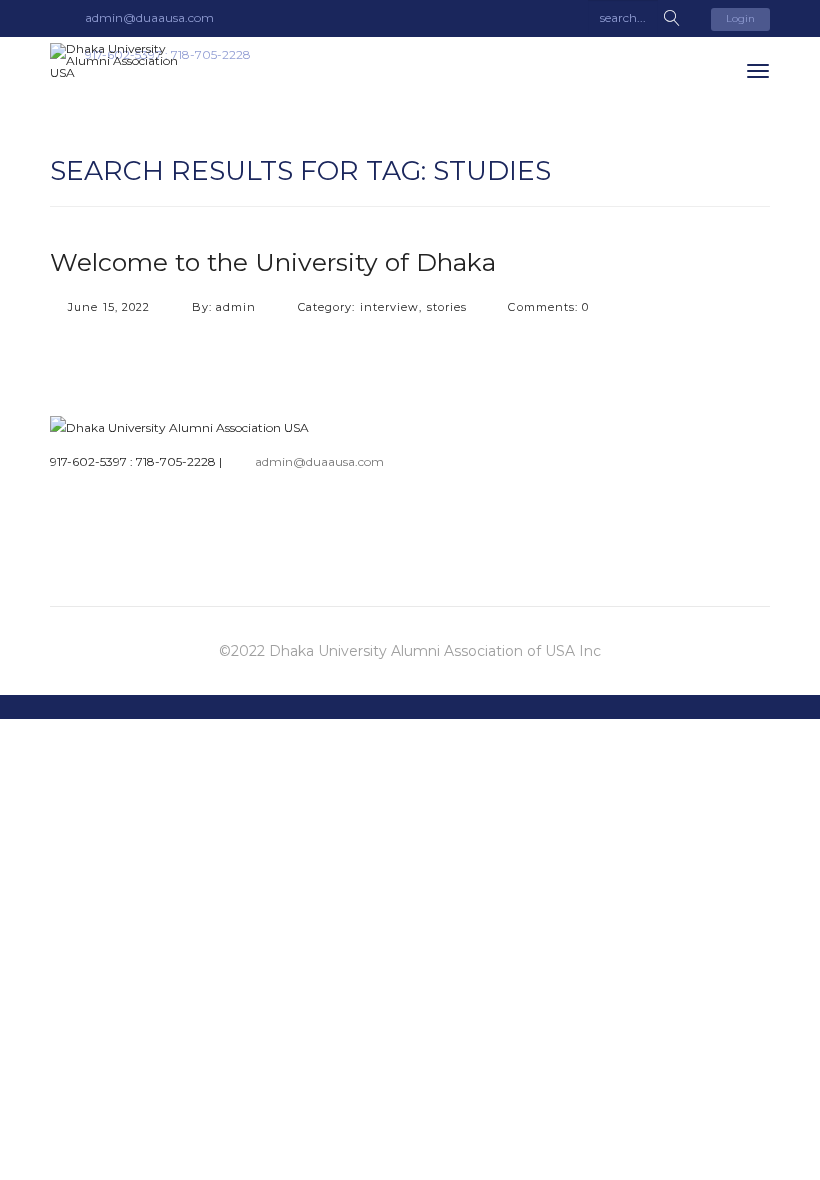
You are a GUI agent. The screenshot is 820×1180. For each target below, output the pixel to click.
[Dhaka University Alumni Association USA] (125, 61)
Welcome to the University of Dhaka (273, 262)
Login (740, 18)
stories (447, 307)
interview (390, 307)
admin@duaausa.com (319, 461)
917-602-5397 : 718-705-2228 (133, 461)
